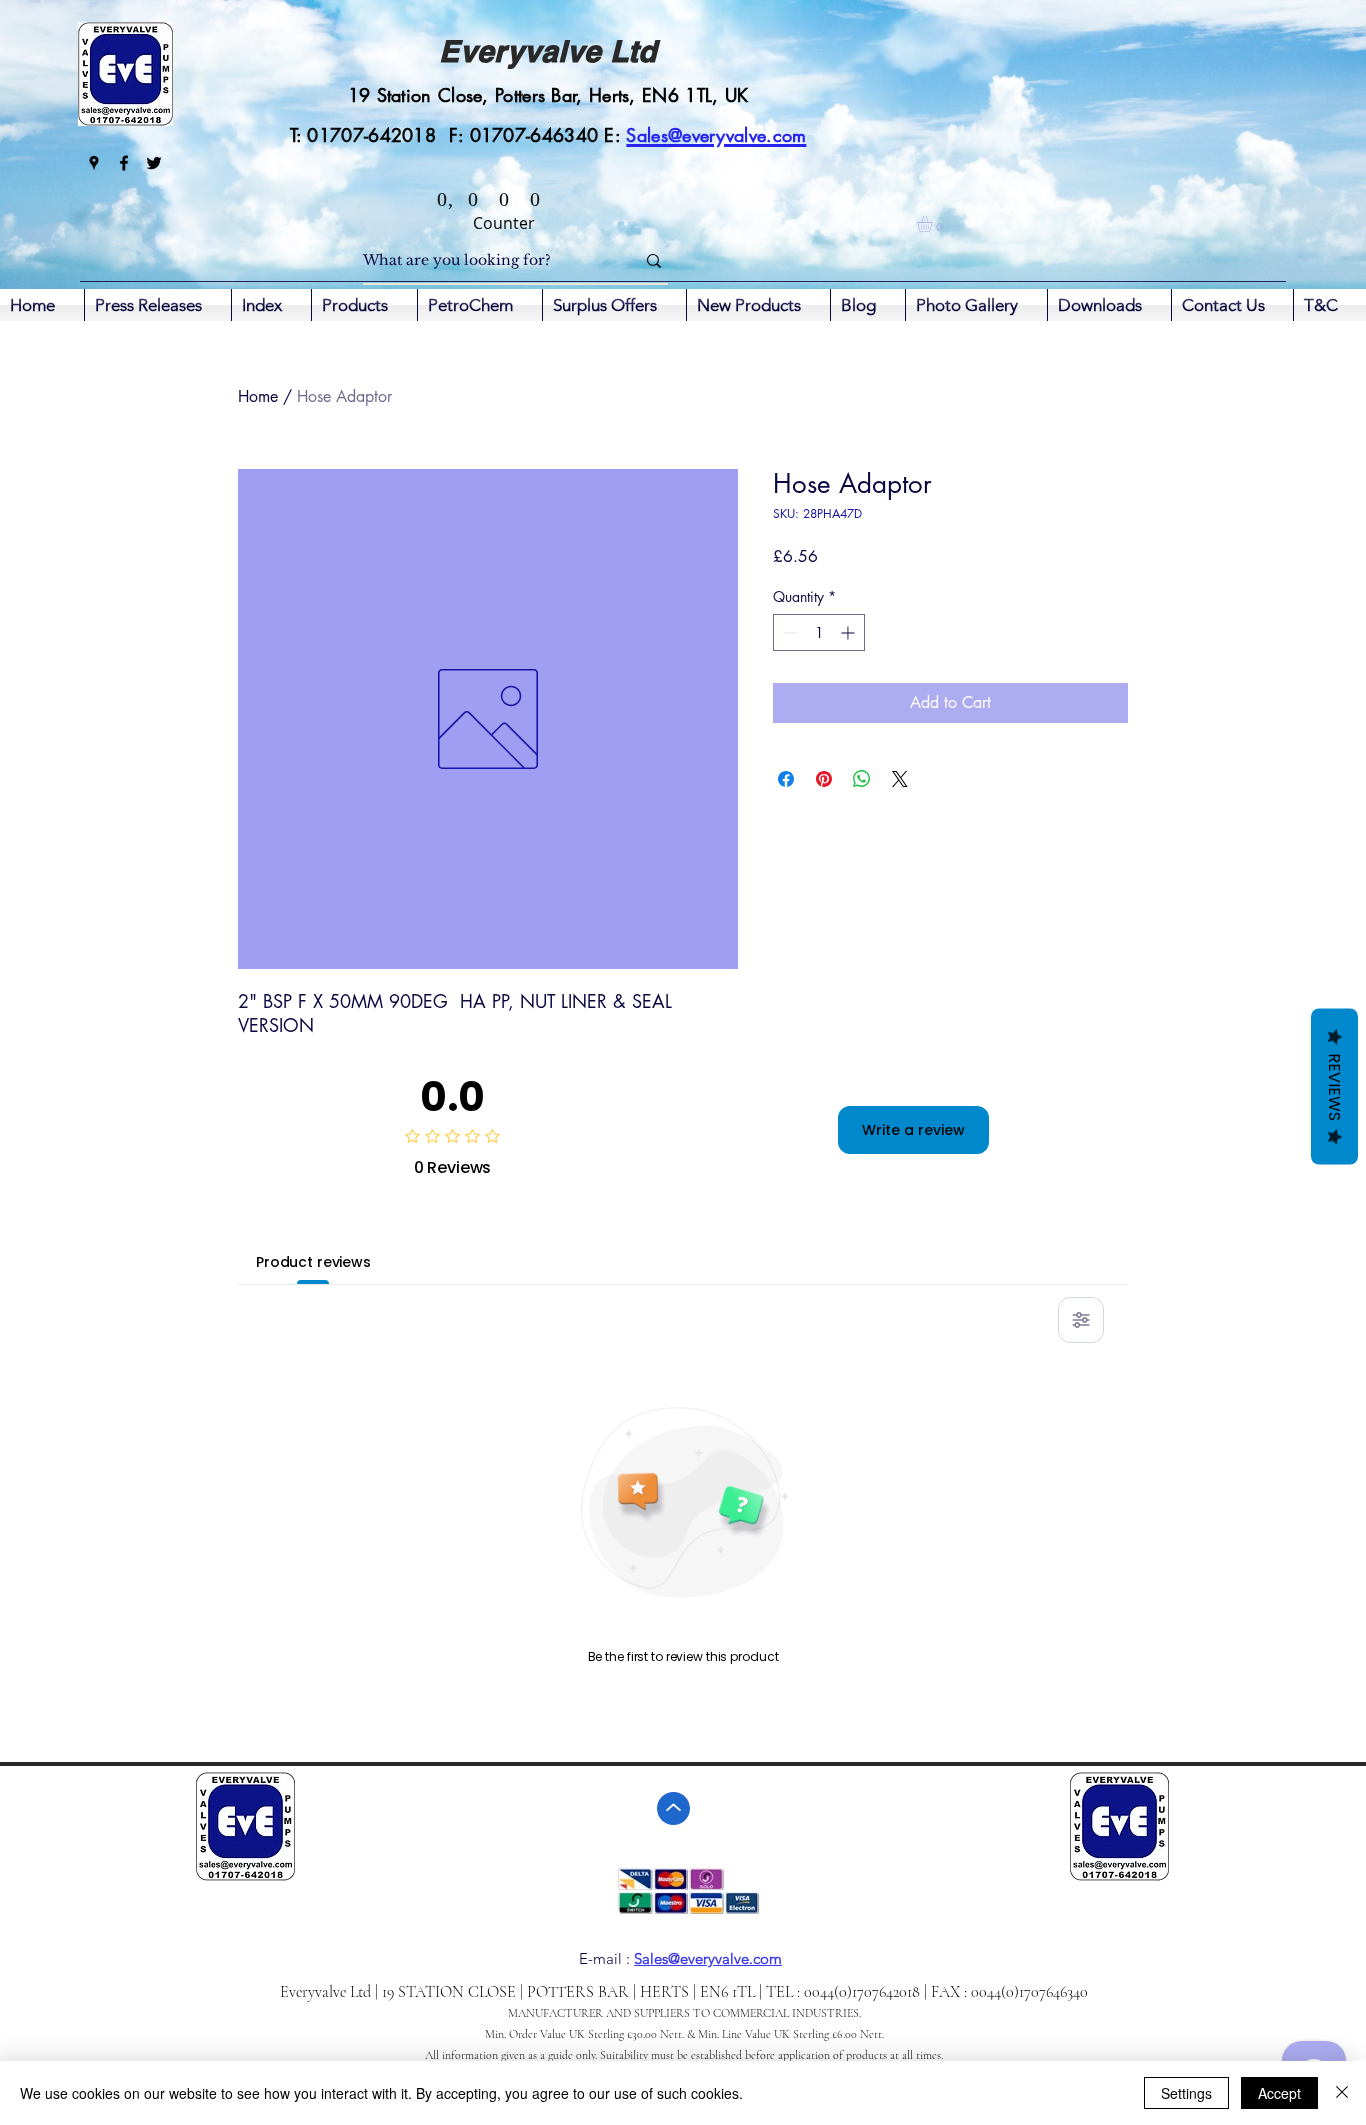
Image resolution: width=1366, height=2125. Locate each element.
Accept (1279, 2093)
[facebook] (124, 163)
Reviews (1334, 1086)
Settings (1186, 2093)
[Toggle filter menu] (1081, 1320)
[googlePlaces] (94, 163)
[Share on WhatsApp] (862, 779)
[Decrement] (788, 632)
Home (258, 396)
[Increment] (849, 632)
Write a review (913, 1130)
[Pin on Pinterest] (824, 779)
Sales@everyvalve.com (708, 1958)
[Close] (1342, 2093)
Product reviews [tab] (313, 1262)
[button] (934, 224)
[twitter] (154, 163)
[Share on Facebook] (786, 779)
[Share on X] (900, 779)
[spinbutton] (819, 632)
